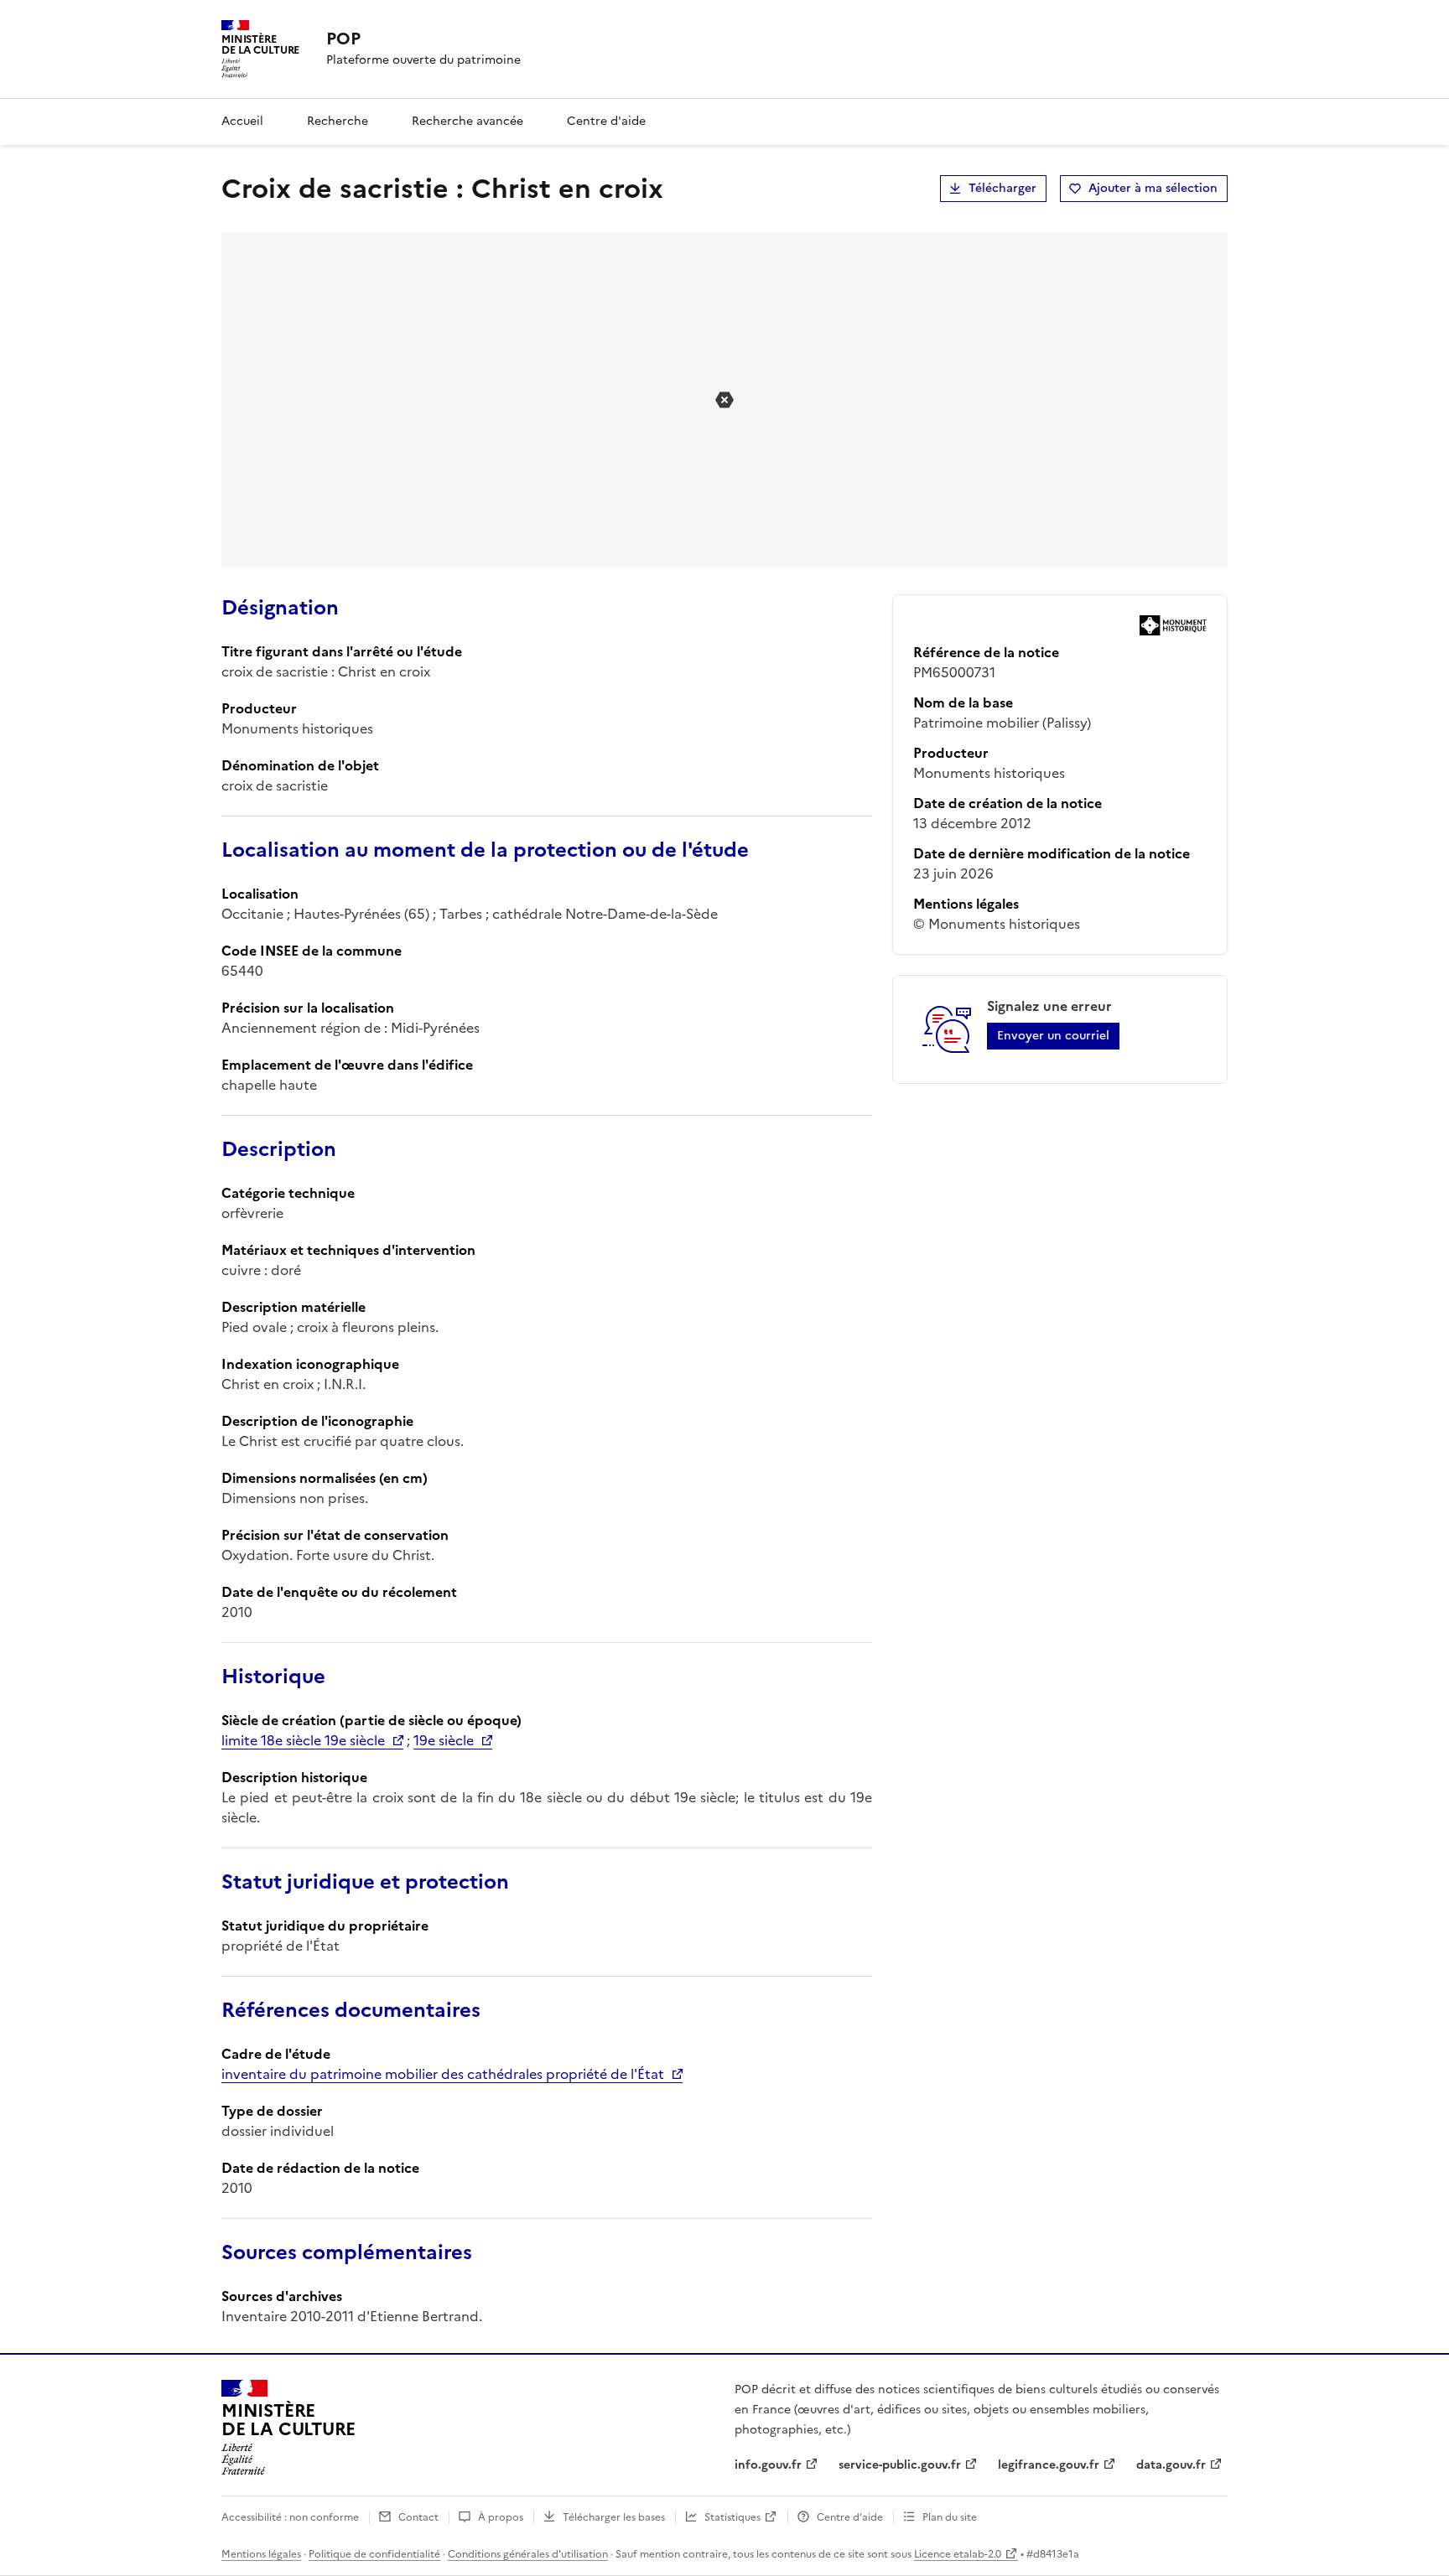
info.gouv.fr (768, 2465)
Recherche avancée (467, 121)
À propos (501, 2517)
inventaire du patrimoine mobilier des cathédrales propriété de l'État (443, 2074)
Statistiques (732, 2517)
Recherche (338, 121)
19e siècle (444, 1740)
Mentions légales (261, 2554)
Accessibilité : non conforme (290, 2517)
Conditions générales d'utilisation (528, 2554)
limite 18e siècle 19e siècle (303, 1740)
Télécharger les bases (614, 2517)
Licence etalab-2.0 (958, 2554)
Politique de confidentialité (374, 2554)
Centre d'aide (606, 121)
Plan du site (950, 2517)
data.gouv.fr (1171, 2465)
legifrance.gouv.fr (1049, 2465)
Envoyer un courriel (1053, 1036)
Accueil (242, 121)
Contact (418, 2517)
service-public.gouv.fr (900, 2465)
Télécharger (1002, 188)
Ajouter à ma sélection (1153, 188)
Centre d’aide (850, 2517)
